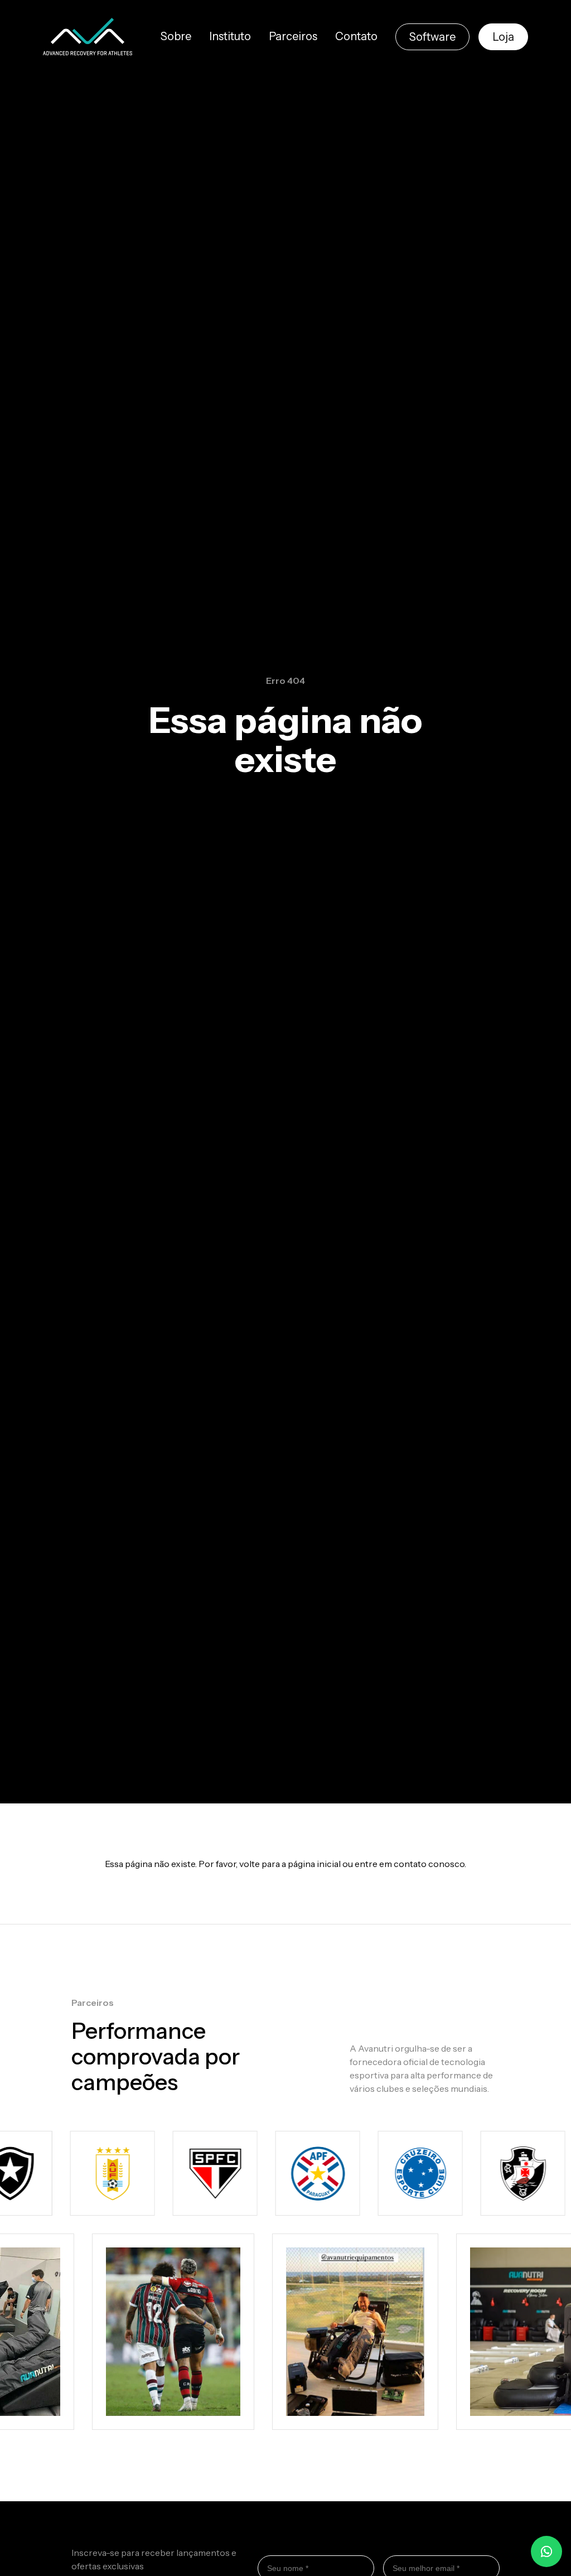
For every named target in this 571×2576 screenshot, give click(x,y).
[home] (88, 37)
